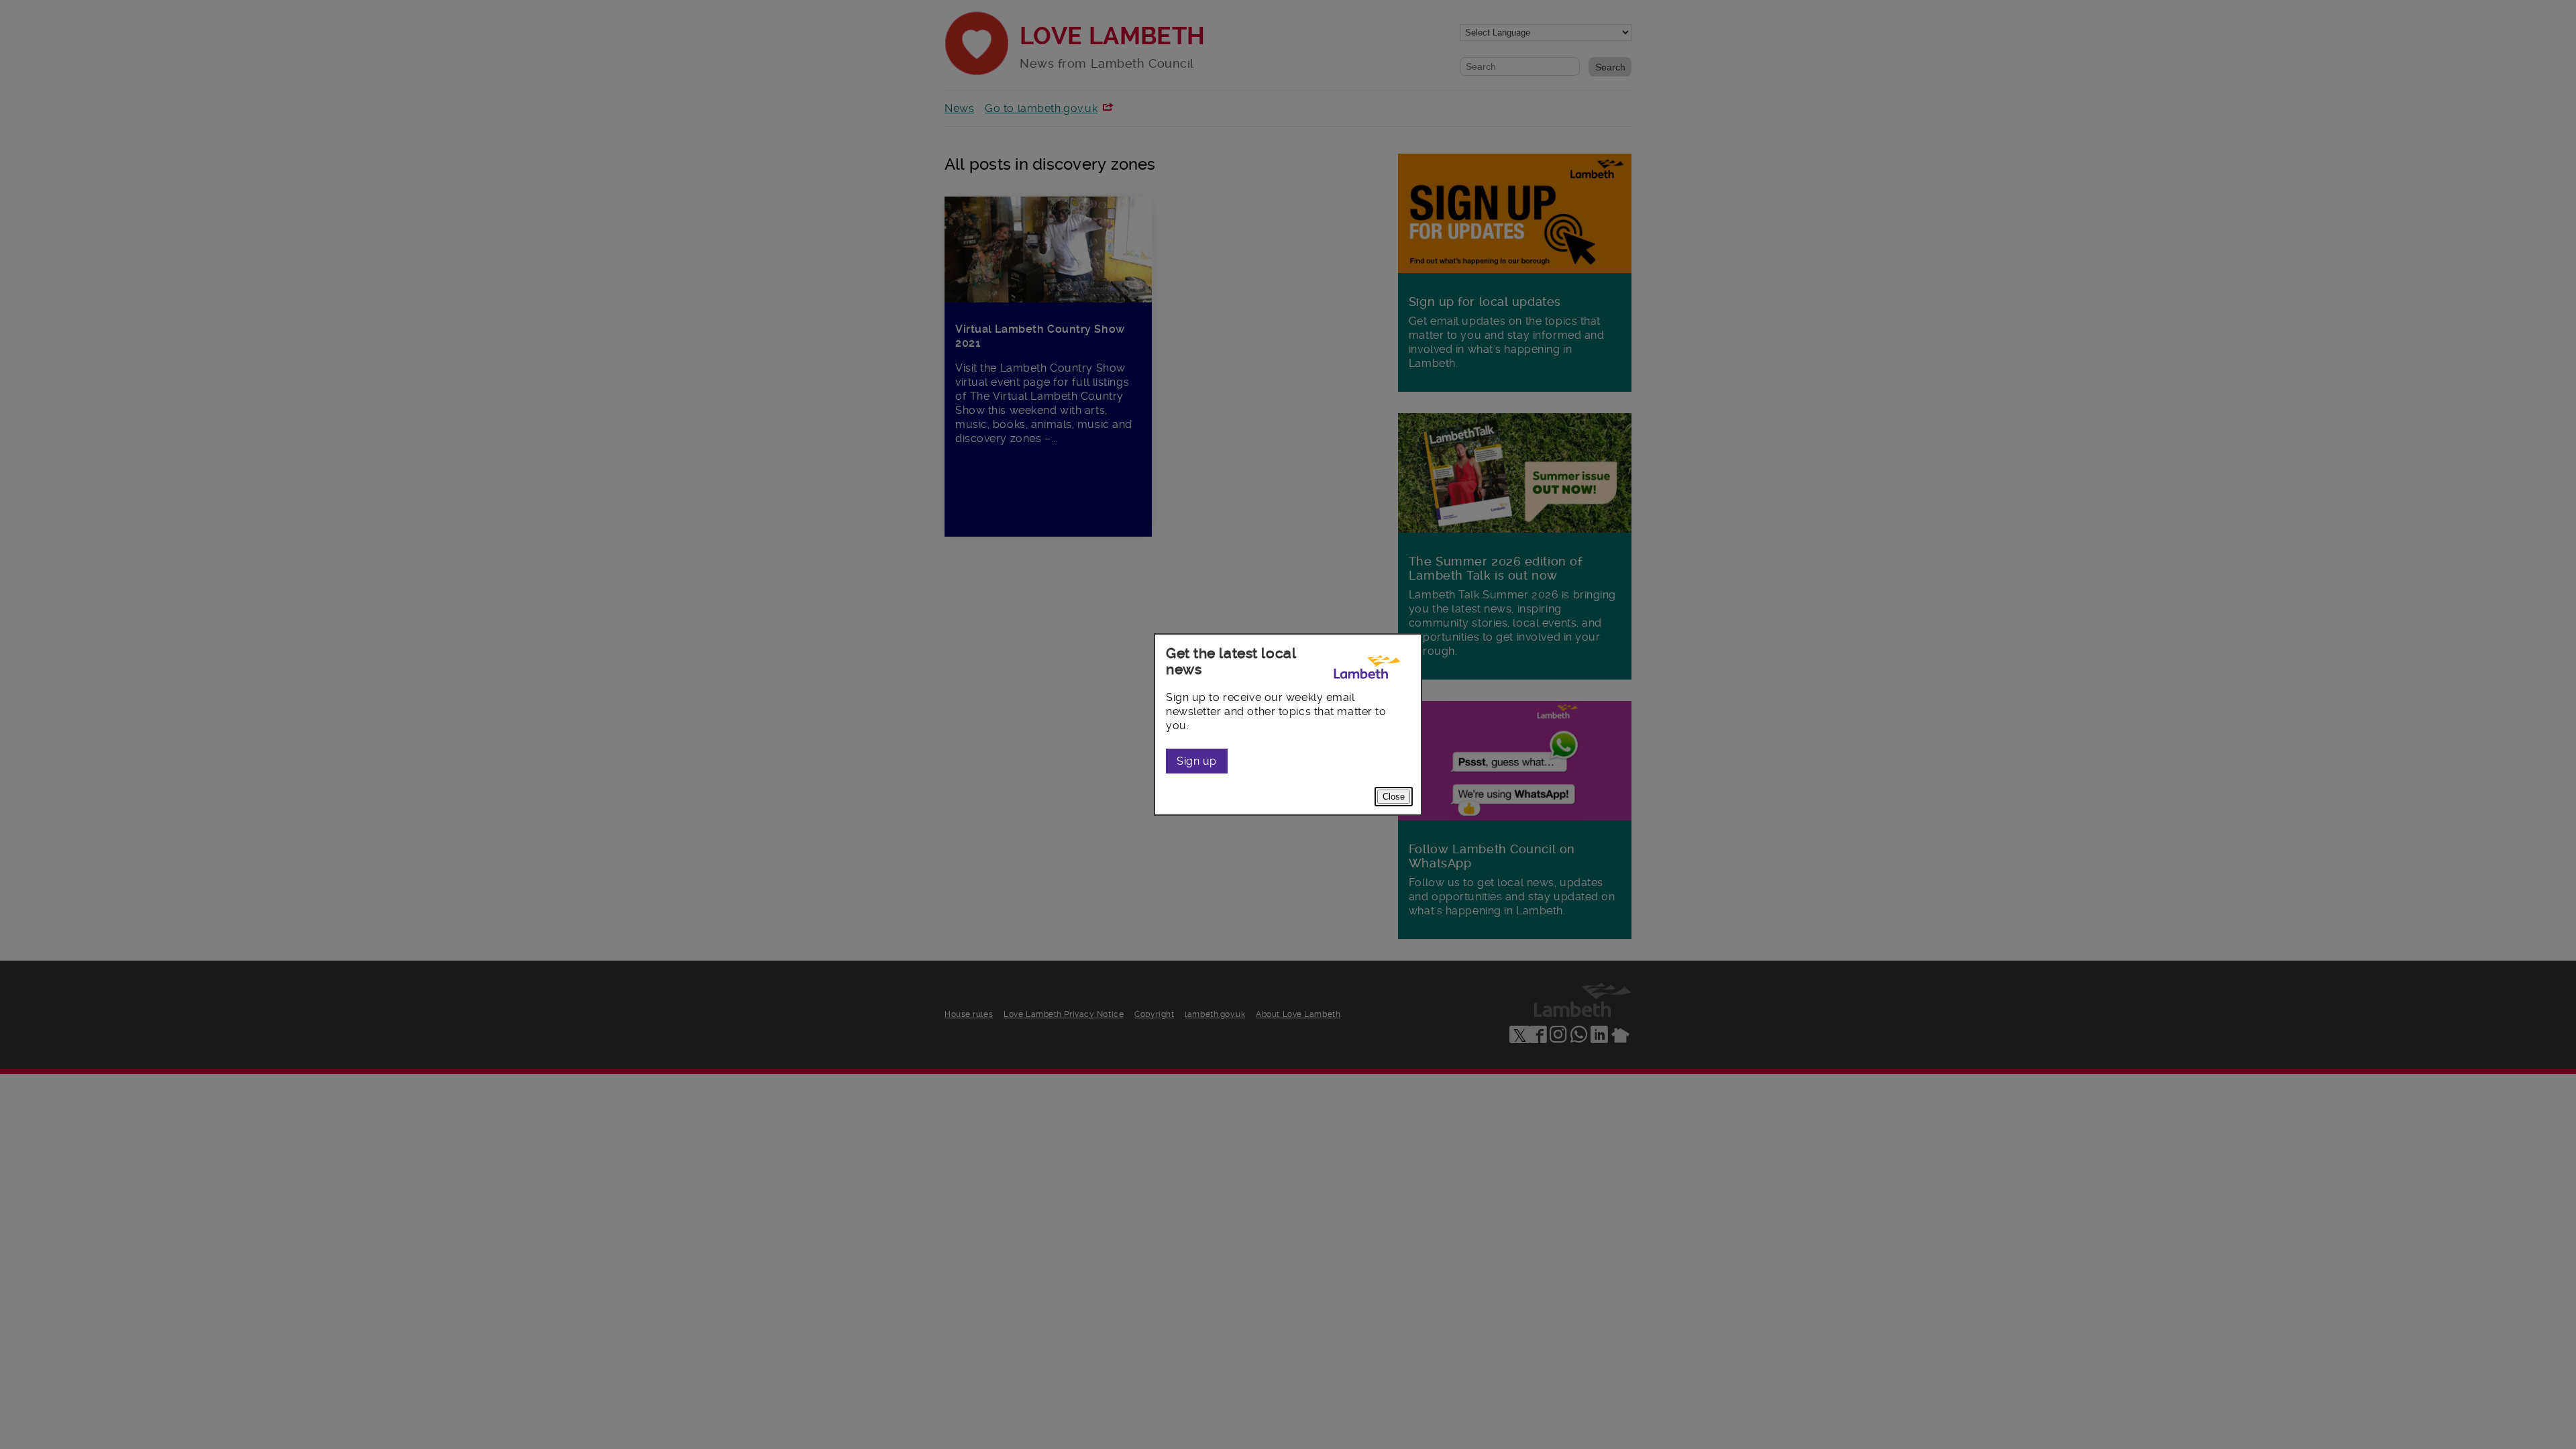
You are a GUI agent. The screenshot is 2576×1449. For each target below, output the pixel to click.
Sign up (1197, 761)
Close (1394, 797)
